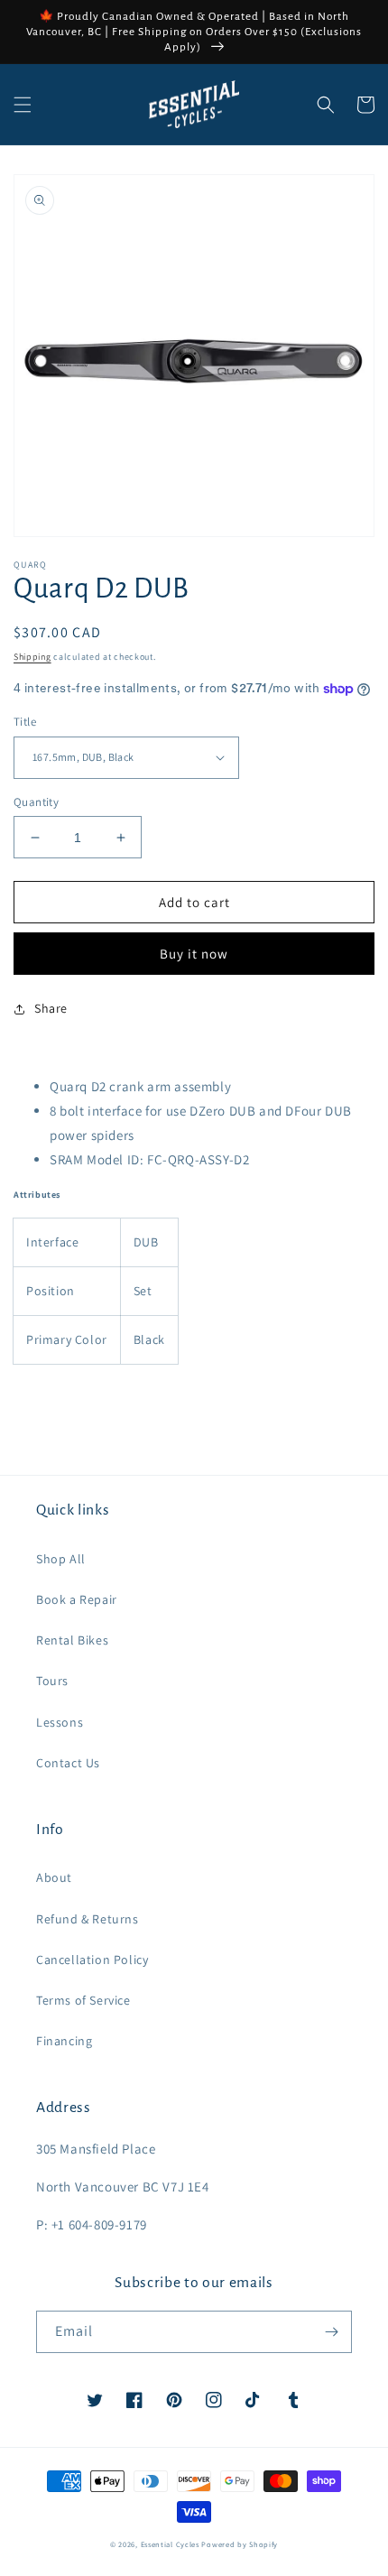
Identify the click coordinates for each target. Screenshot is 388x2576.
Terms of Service (83, 2000)
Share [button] (51, 1008)
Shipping (32, 657)
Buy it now (194, 954)
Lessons (60, 1722)
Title (25, 722)
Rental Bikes (72, 1640)
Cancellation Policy (92, 1960)
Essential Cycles (170, 2544)
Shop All (61, 1559)
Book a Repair (77, 1599)
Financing (64, 2041)
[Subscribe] (331, 2332)
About (54, 1877)
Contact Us (68, 1763)
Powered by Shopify (240, 2544)
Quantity (36, 802)
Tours (52, 1681)
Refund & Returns (88, 1919)
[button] (23, 105)
